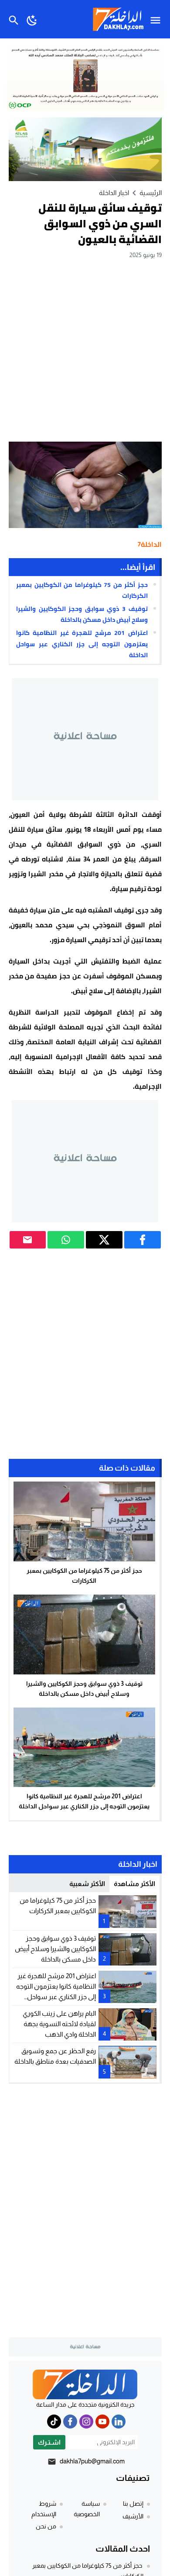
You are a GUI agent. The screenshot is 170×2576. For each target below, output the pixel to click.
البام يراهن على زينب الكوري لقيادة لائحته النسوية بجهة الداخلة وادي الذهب (59, 2024)
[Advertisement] (85, 350)
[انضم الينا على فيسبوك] (70, 2422)
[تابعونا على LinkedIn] (119, 2422)
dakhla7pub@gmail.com (92, 2461)
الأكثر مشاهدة (134, 1884)
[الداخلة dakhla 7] (85, 2384)
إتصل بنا (133, 2504)
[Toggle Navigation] (158, 19)
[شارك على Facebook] (143, 1240)
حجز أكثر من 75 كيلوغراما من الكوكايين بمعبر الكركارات (82, 590)
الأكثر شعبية (87, 1884)
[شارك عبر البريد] (28, 1240)
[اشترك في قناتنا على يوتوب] (102, 2422)
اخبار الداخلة (114, 193)
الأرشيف (133, 2516)
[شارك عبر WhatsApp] (66, 1240)
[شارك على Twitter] (104, 1240)
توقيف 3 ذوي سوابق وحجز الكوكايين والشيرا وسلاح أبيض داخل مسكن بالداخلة (82, 614)
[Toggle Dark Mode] (32, 19)
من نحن (46, 2526)
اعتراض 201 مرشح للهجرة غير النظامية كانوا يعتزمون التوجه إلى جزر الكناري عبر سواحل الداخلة (82, 644)
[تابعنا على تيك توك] (54, 2422)
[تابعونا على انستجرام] (86, 2422)
